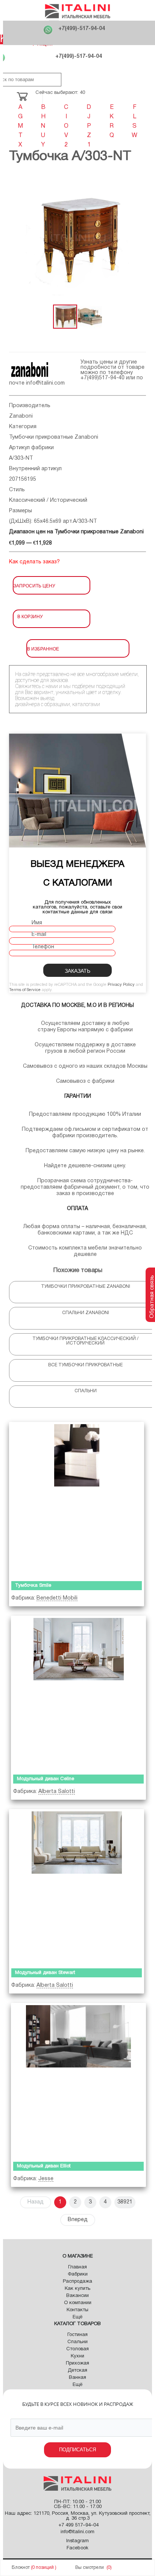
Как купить (77, 2289)
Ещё (77, 2317)
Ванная (77, 2378)
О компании (78, 2303)
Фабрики (78, 2274)
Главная (77, 2267)
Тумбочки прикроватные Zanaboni (54, 437)
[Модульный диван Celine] (78, 1694)
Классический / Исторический (48, 500)
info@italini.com (45, 383)
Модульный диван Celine (46, 1779)
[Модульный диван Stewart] (77, 1887)
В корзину (30, 616)
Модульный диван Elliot (44, 2166)
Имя (37, 923)
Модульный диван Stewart (45, 1973)
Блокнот (21, 2568)
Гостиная (77, 2335)
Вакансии (77, 2296)
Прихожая (77, 2363)
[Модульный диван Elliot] (78, 2081)
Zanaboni (21, 416)
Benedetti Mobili (57, 1598)
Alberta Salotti (57, 1792)
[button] (139, 238)
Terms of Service (25, 990)
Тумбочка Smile (33, 1586)
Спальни (77, 2342)
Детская (77, 2371)
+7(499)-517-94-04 (82, 29)
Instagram (77, 2541)
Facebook (77, 2548)
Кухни (77, 2356)
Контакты (77, 2310)
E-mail (39, 935)
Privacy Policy (121, 985)
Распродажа (77, 2282)
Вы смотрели (90, 2568)
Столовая (77, 2349)
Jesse (46, 2179)
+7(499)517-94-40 (103, 378)
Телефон (43, 947)
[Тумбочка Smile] (77, 1500)
